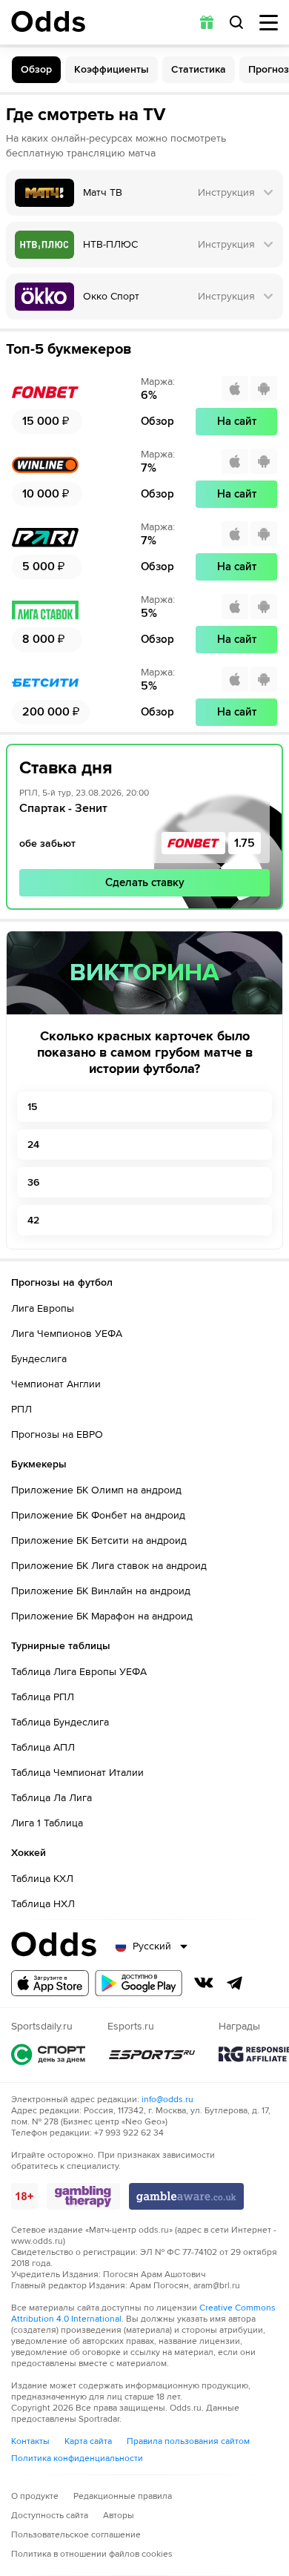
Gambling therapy (83, 2196)
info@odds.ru (167, 2100)
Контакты (30, 2441)
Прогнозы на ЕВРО (57, 1434)
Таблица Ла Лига (52, 1798)
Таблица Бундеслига (60, 1722)
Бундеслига (39, 1359)
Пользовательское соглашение (76, 2535)
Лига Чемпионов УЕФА (67, 1334)
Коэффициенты (112, 69)
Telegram (235, 1983)
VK (204, 1983)
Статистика (199, 69)
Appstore (50, 1983)
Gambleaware (186, 2196)
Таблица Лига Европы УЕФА (79, 1672)
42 (33, 1220)
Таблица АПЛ (43, 1747)
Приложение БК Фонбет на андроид (98, 1515)
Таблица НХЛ (43, 1904)
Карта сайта (88, 2441)
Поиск (236, 22)
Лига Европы (43, 1308)
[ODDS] (48, 22)
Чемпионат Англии (56, 1384)
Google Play (139, 1983)
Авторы (119, 2516)
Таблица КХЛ (42, 1879)
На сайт (237, 421)
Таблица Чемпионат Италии (77, 1773)
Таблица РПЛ (43, 1697)
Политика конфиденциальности (77, 2458)
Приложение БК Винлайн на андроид (101, 1591)
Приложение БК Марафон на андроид (102, 1616)
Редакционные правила (123, 2496)
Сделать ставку (145, 882)
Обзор (36, 69)
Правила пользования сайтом (188, 2441)
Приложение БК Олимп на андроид (96, 1490)
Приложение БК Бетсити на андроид (99, 1540)
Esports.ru (152, 2054)
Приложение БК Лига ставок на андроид (109, 1566)
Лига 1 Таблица (47, 1823)
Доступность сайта (50, 2516)
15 (32, 1107)
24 (33, 1145)
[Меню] (269, 23)
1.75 (245, 843)
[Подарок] (207, 22)
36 (33, 1182)
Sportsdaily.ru (48, 2054)
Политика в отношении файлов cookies (92, 2554)
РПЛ (21, 1409)
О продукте (35, 2496)
